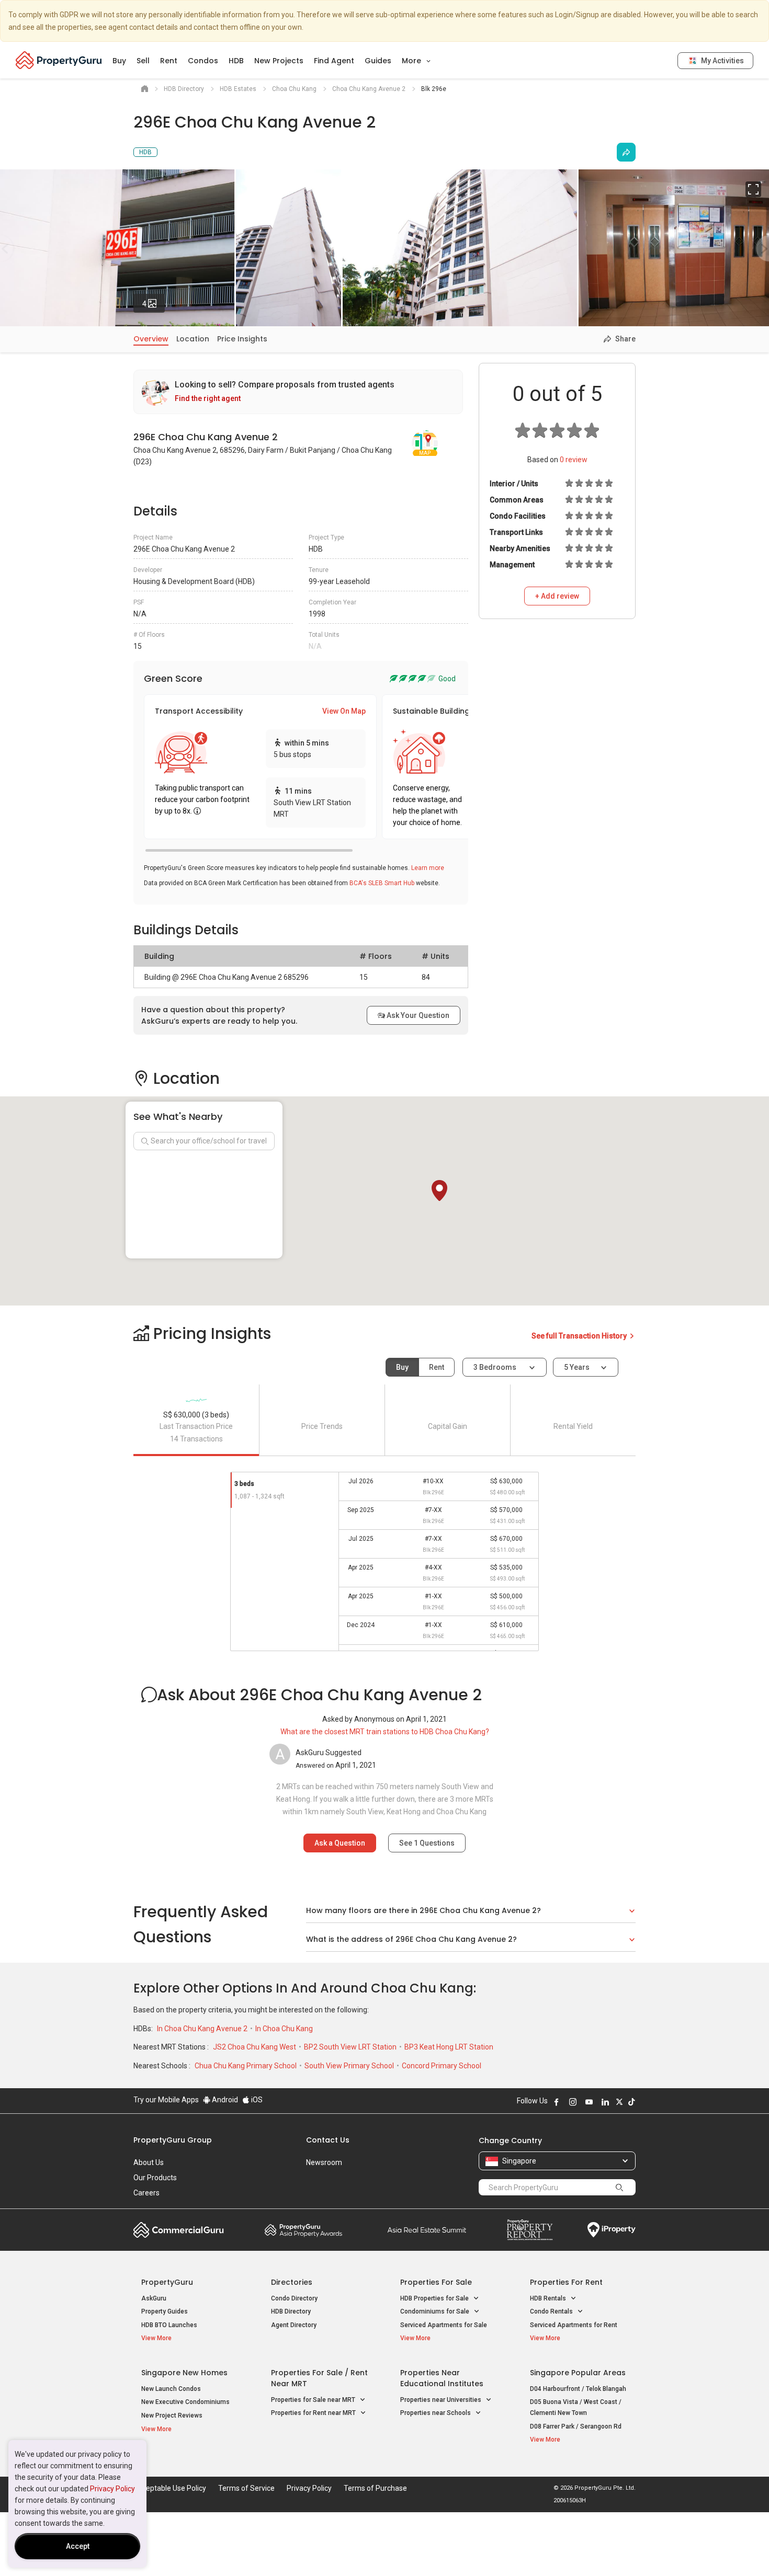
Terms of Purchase (375, 2488)
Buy (119, 61)
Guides (378, 61)
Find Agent (334, 61)
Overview (151, 339)
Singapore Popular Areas (578, 2373)
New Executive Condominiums (185, 2402)
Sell (143, 61)
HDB (236, 61)
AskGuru (154, 2298)
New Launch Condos (171, 2389)
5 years (577, 1367)
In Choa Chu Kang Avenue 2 (203, 2029)
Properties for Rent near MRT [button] (314, 2413)
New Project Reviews (172, 2415)
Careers (146, 2193)
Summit (427, 2230)
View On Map (344, 711)
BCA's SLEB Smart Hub (382, 883)
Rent (169, 61)
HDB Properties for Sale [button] (435, 2298)
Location (193, 339)
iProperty (612, 2230)
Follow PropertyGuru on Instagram (573, 2102)
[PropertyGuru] (59, 60)
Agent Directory (294, 2325)
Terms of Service (246, 2488)
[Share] (626, 152)
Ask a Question (340, 1843)
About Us (149, 2162)
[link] (298, 392)
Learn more (428, 868)
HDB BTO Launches (169, 2325)
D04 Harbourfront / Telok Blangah (578, 2389)
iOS (256, 2100)
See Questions (427, 1843)
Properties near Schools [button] (436, 2413)
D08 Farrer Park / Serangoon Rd (576, 2426)
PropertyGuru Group (173, 2140)
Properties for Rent (566, 2282)
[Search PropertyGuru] (619, 2187)
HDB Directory (291, 2311)
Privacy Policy (112, 2489)
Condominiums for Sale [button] (436, 2311)
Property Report (530, 2230)
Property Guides (165, 2311)
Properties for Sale (436, 2282)
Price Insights (242, 339)
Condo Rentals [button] (552, 2311)
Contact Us (328, 2140)
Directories (292, 2282)
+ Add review (557, 596)
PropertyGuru (167, 2282)
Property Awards (303, 2230)
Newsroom (324, 2162)
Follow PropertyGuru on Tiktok (631, 2102)
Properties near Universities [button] (442, 2400)
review (574, 460)
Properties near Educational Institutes (442, 2378)
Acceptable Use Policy (170, 2488)
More (412, 61)
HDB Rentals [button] (549, 2298)
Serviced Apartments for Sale (444, 2325)
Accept (78, 2546)
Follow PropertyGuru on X (619, 2102)
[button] (439, 1190)
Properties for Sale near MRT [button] (314, 2400)
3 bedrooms (496, 1367)
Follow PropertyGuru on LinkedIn (605, 2102)
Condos (203, 61)
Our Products (155, 2178)
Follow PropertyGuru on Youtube (589, 2102)
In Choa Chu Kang (284, 2029)
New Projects (279, 61)
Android (224, 2100)
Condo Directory (294, 2298)
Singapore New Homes (184, 2373)
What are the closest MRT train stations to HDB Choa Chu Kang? (385, 1732)
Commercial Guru (179, 2230)
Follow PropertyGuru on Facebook (557, 2102)
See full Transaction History (580, 1336)
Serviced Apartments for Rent (574, 2325)
